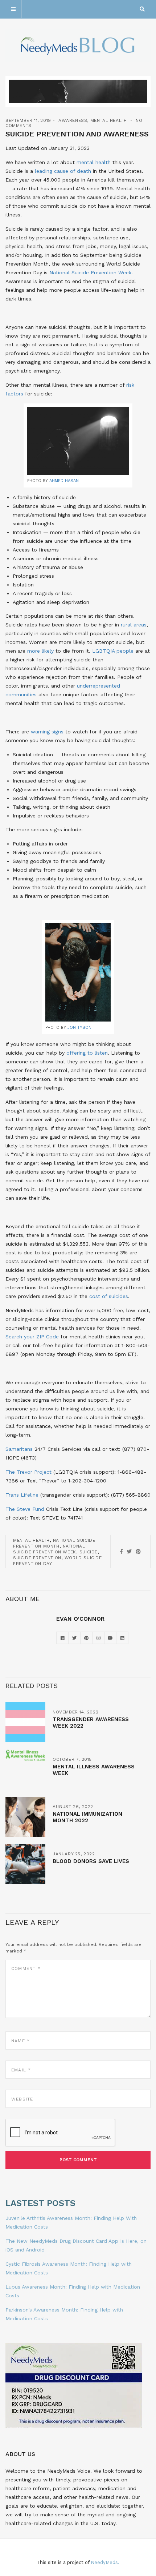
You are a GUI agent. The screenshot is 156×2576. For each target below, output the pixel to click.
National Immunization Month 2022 (87, 1817)
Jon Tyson (79, 1028)
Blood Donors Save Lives (91, 1861)
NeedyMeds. (105, 2562)
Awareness (73, 120)
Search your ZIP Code (32, 1337)
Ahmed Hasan (64, 481)
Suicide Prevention (37, 1558)
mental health (94, 162)
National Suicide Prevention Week (90, 272)
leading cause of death (63, 171)
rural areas (134, 625)
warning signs (47, 732)
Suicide (89, 1552)
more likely (40, 651)
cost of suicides (109, 1296)
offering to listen (87, 1053)
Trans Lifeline (22, 1495)
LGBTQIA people (113, 651)
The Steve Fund (25, 1509)
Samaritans (19, 1449)
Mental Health (109, 120)
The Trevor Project (28, 1472)
